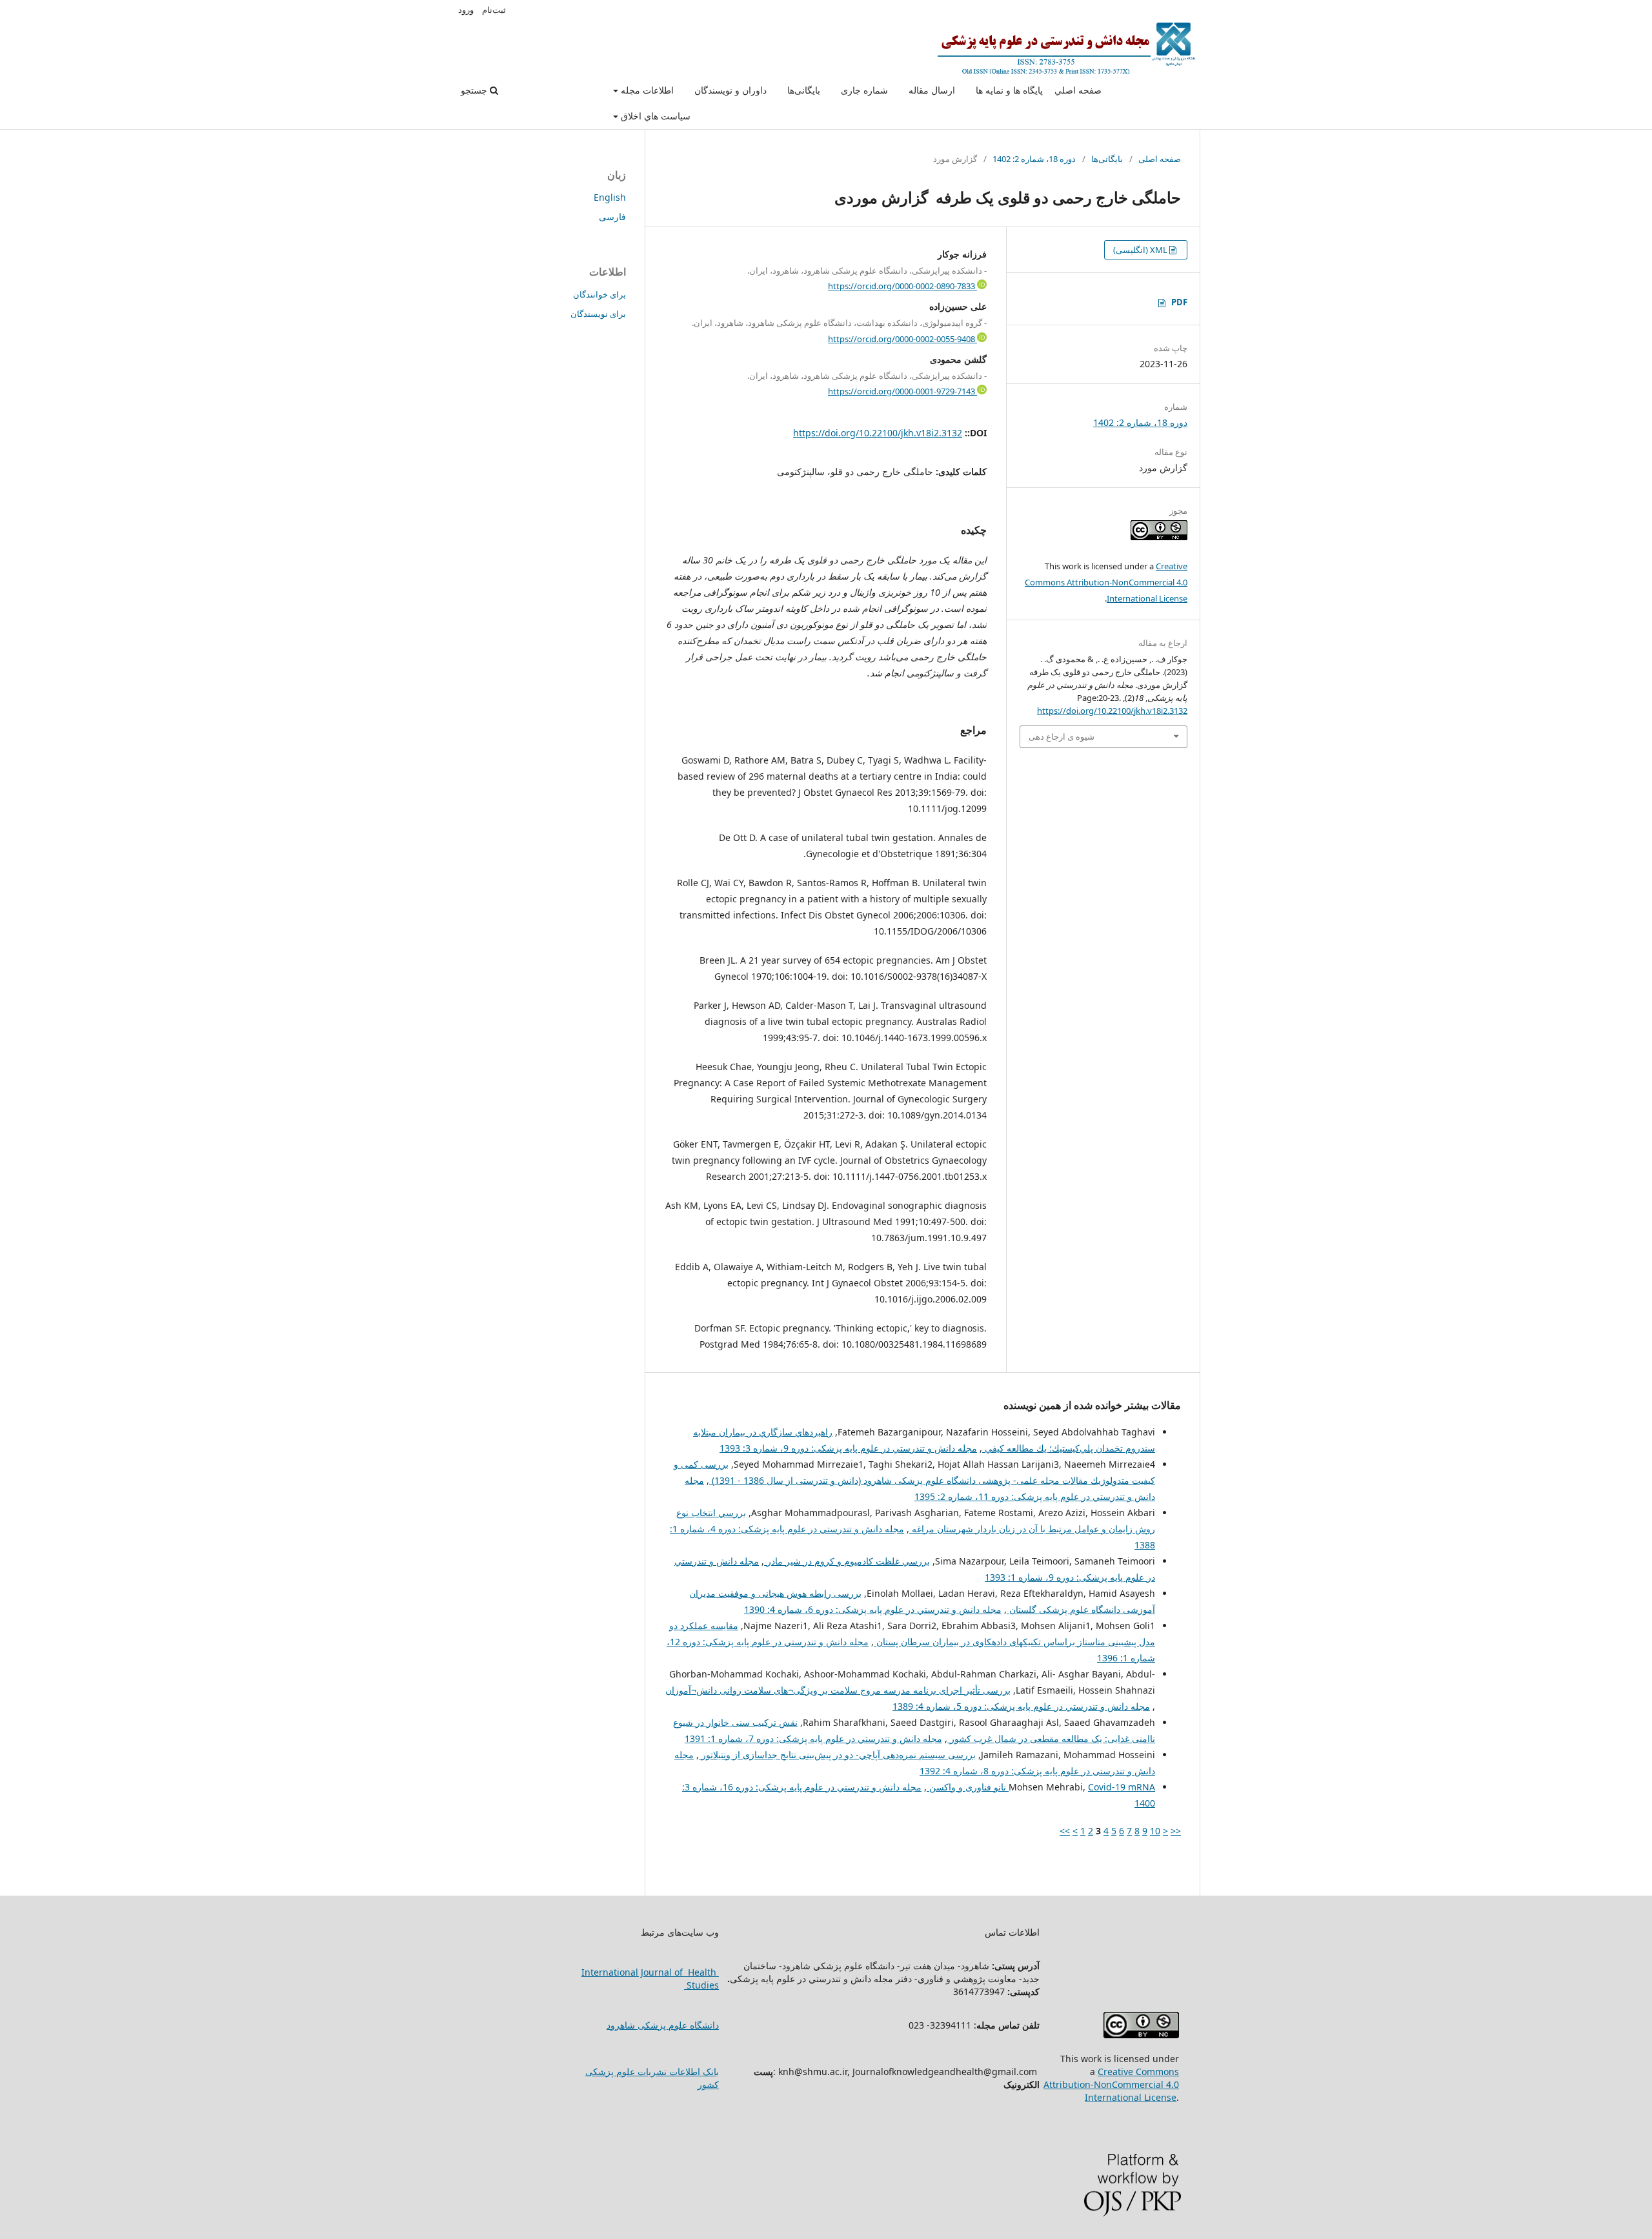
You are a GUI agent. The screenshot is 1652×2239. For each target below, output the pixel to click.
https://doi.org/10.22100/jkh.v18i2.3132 (878, 433)
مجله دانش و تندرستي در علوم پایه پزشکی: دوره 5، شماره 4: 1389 (1021, 1706)
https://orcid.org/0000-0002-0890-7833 (902, 286)
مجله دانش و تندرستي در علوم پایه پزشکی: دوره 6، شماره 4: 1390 (873, 1609)
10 (1155, 1831)
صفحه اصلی (1160, 159)
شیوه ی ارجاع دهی (1062, 736)
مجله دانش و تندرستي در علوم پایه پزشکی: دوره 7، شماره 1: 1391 (813, 1738)
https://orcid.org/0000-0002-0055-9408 (902, 339)
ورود (466, 10)
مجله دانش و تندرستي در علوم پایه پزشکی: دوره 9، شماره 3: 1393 (848, 1448)
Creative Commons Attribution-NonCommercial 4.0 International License (1106, 582)
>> (1065, 1831)
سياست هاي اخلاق (654, 116)
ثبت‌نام (494, 10)
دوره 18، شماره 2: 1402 (1034, 159)
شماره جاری (864, 90)
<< (1176, 1831)
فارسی (612, 217)
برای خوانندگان (599, 294)
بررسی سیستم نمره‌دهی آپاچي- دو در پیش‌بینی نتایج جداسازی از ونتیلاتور (837, 1755)
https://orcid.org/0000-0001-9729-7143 (902, 391)
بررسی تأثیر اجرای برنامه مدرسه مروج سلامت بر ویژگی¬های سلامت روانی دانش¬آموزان (838, 1690)
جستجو (475, 90)
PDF (1179, 302)
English (610, 197)
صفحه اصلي (1078, 90)
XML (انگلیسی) (1141, 250)
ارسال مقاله (932, 90)
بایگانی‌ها (804, 90)
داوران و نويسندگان (730, 90)
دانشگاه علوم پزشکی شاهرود (663, 2025)
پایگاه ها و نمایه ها (1009, 90)
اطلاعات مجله (646, 90)
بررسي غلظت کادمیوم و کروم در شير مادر (847, 1561)
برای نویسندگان (598, 314)
